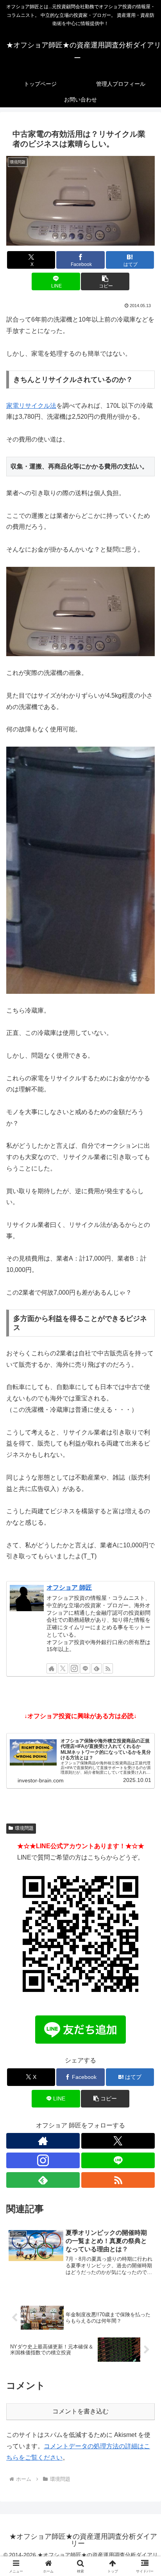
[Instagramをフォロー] (74, 1668)
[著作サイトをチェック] (52, 1668)
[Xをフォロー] (63, 1668)
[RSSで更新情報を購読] (108, 1668)
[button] (105, 281)
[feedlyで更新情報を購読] (97, 1668)
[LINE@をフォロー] (85, 1668)
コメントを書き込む (80, 2411)
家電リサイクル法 (31, 406)
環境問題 (24, 1828)
